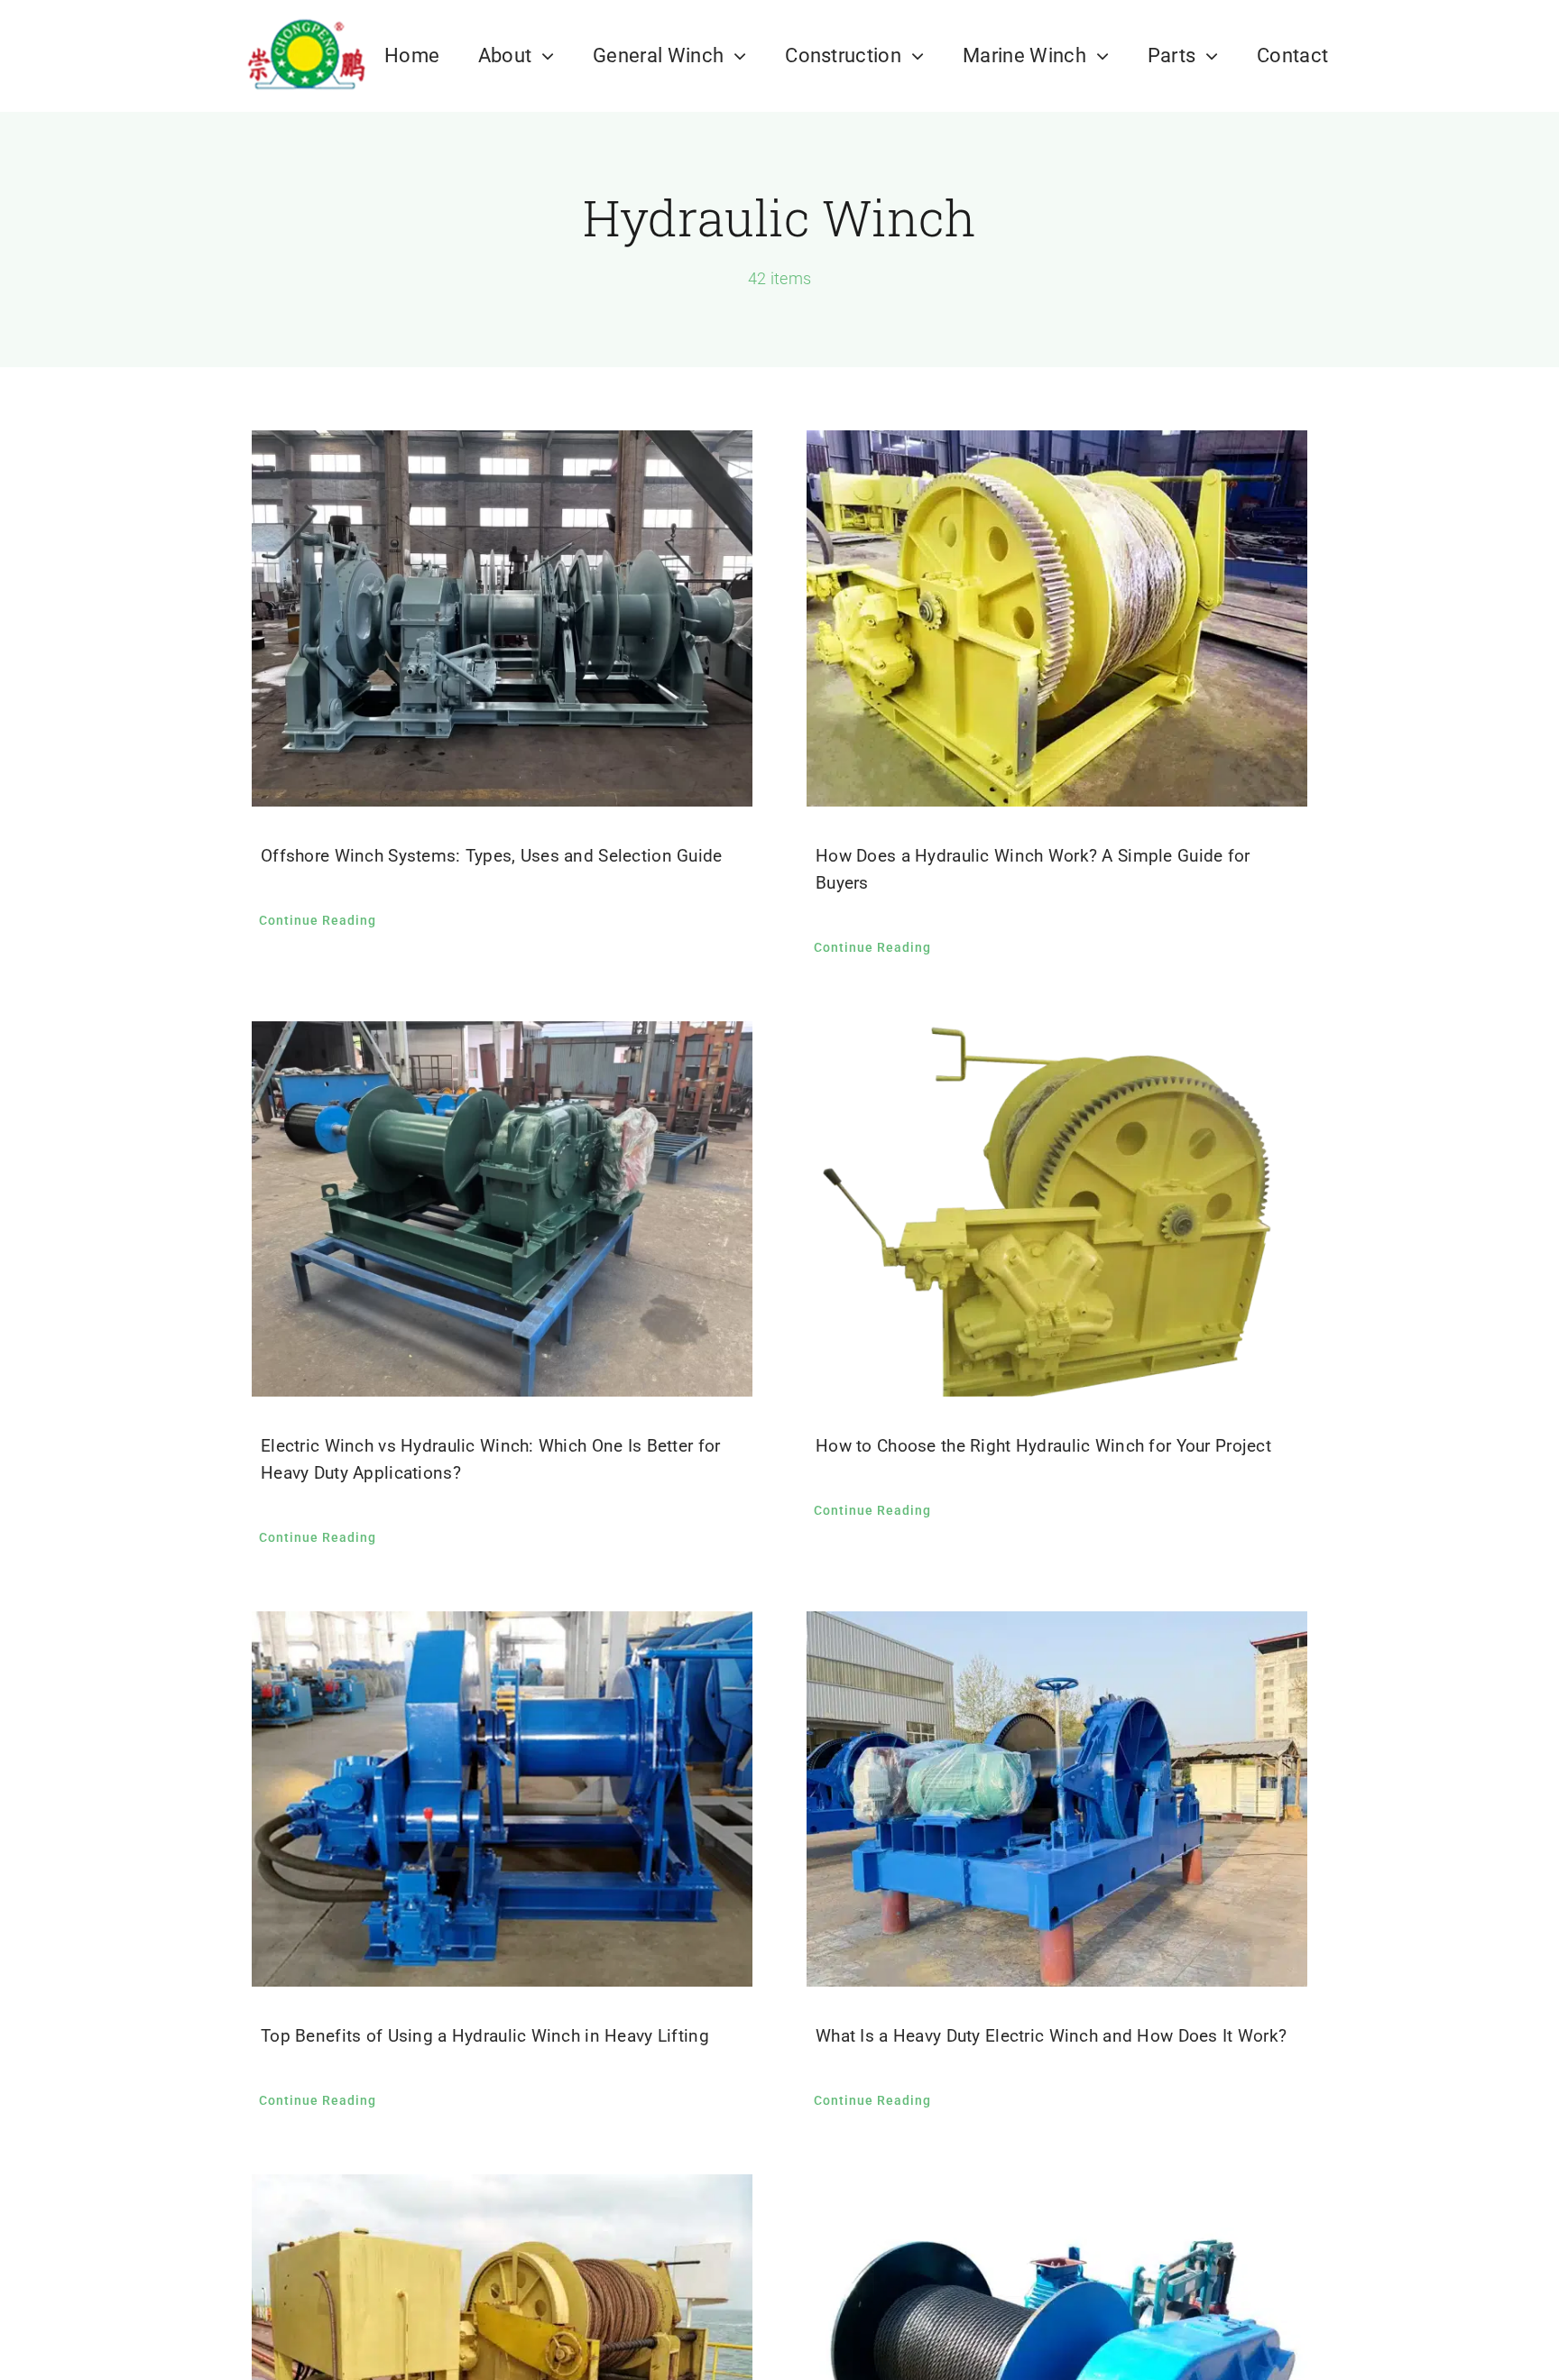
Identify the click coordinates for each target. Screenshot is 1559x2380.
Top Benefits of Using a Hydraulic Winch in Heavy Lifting (485, 2036)
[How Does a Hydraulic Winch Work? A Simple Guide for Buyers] (1057, 618)
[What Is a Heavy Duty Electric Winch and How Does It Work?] (1057, 1799)
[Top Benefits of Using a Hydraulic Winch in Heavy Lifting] (502, 1799)
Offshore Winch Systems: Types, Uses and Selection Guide (492, 856)
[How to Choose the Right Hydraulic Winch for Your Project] (1057, 1209)
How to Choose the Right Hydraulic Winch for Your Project (1043, 1446)
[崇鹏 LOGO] (305, 18)
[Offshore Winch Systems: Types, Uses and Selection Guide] (502, 618)
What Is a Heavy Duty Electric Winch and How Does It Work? (1051, 2036)
